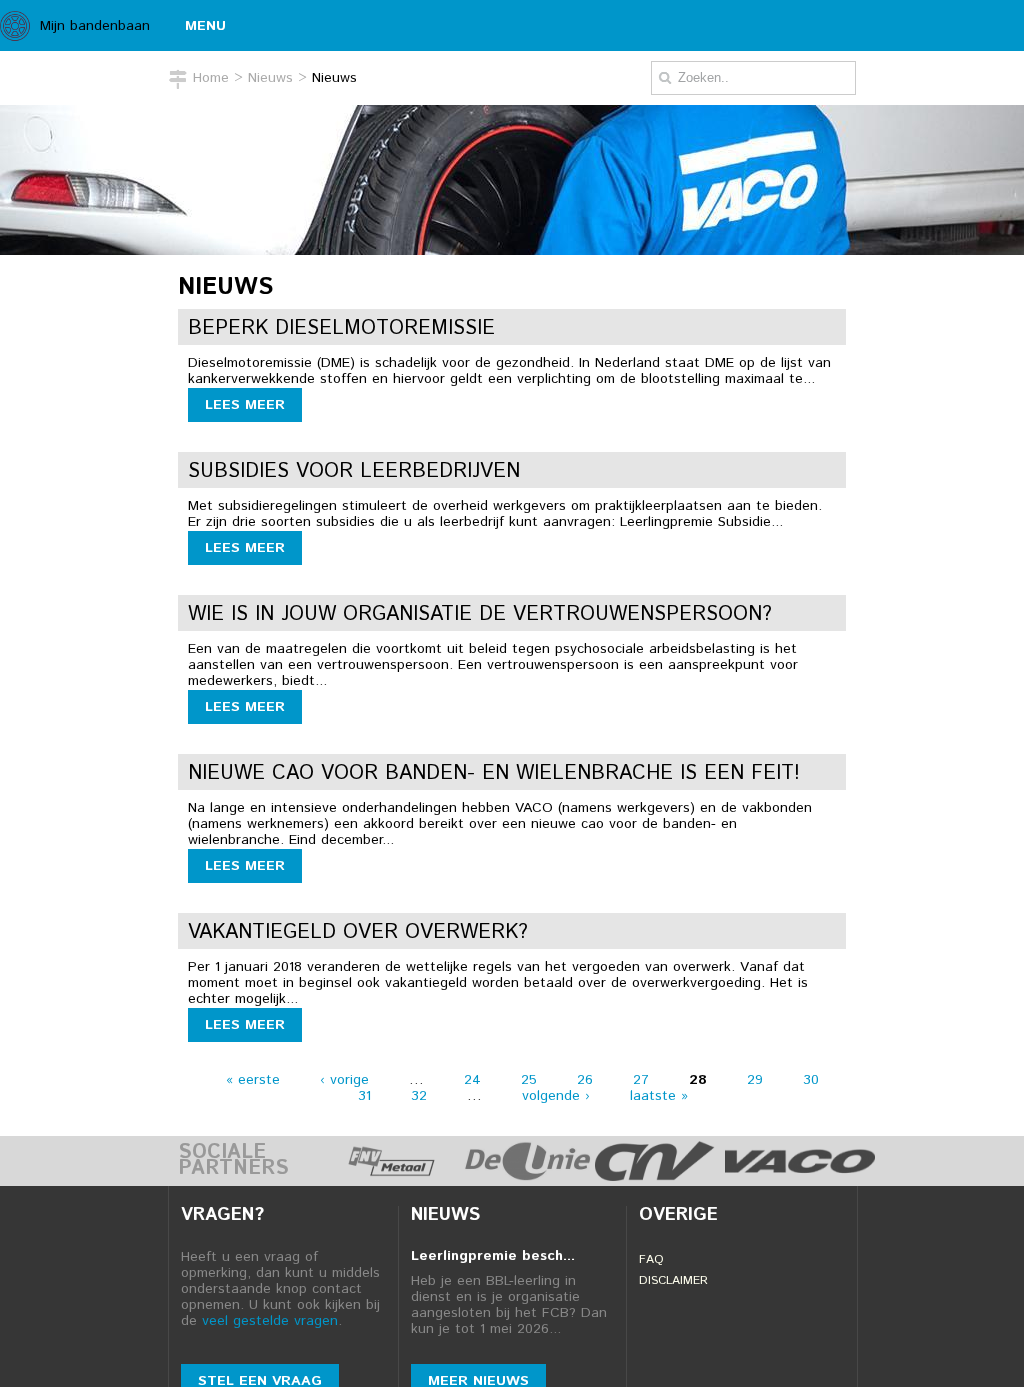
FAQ (651, 1259)
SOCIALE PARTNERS (233, 1160)
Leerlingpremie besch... (493, 1256)
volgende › (556, 1096)
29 (755, 1080)
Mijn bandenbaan (95, 26)
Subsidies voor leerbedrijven (354, 471)
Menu (205, 26)
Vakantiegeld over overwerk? (358, 932)
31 (364, 1096)
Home (211, 78)
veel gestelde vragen (270, 1321)
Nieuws (270, 78)
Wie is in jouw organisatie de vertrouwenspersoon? (480, 614)
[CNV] (655, 1175)
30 (811, 1080)
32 (419, 1096)
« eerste (253, 1080)
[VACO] (800, 1175)
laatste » (659, 1096)
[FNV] (391, 1175)
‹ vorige (344, 1080)
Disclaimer (673, 1280)
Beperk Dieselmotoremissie (341, 328)
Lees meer (245, 405)
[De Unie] (528, 1175)
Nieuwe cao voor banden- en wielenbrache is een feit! (494, 773)
